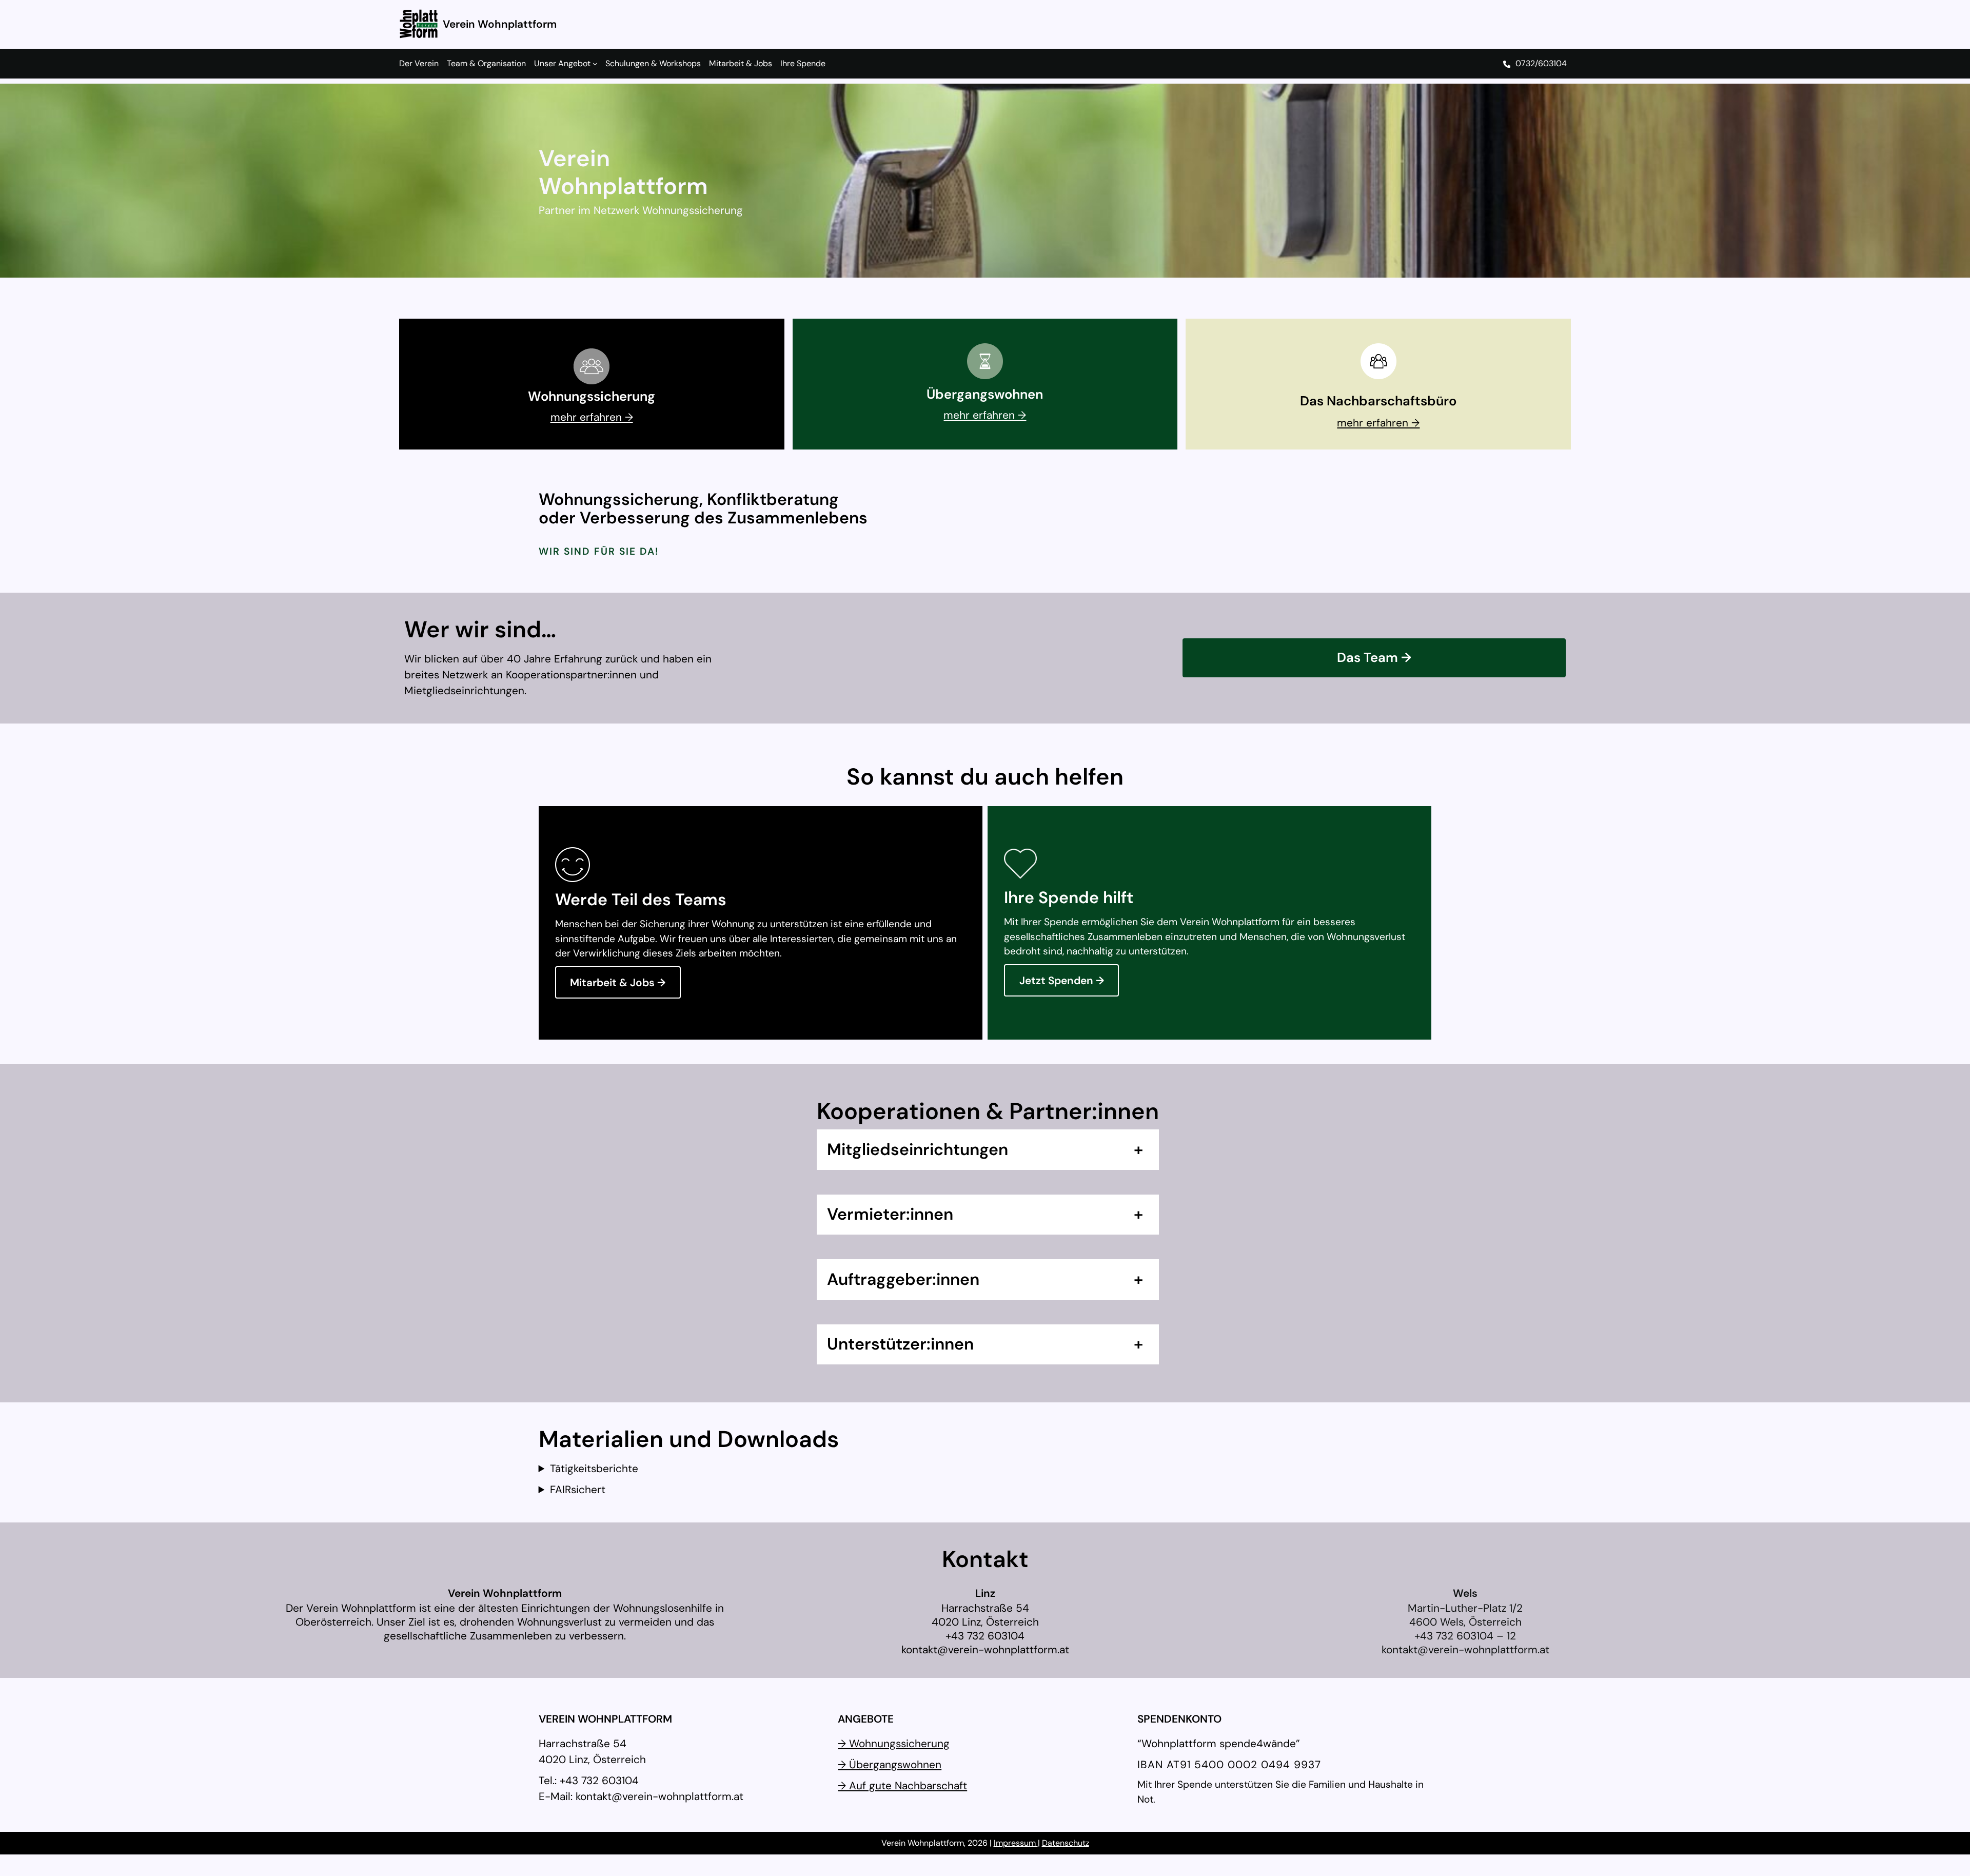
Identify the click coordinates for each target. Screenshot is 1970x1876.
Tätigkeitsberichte (594, 1468)
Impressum (1016, 1843)
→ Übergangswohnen (890, 1764)
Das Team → (1374, 658)
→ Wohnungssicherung (894, 1743)
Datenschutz (1066, 1843)
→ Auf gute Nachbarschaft (902, 1785)
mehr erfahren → (592, 417)
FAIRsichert (578, 1489)
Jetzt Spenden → (1062, 980)
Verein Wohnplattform (500, 24)
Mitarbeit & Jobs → (618, 982)
